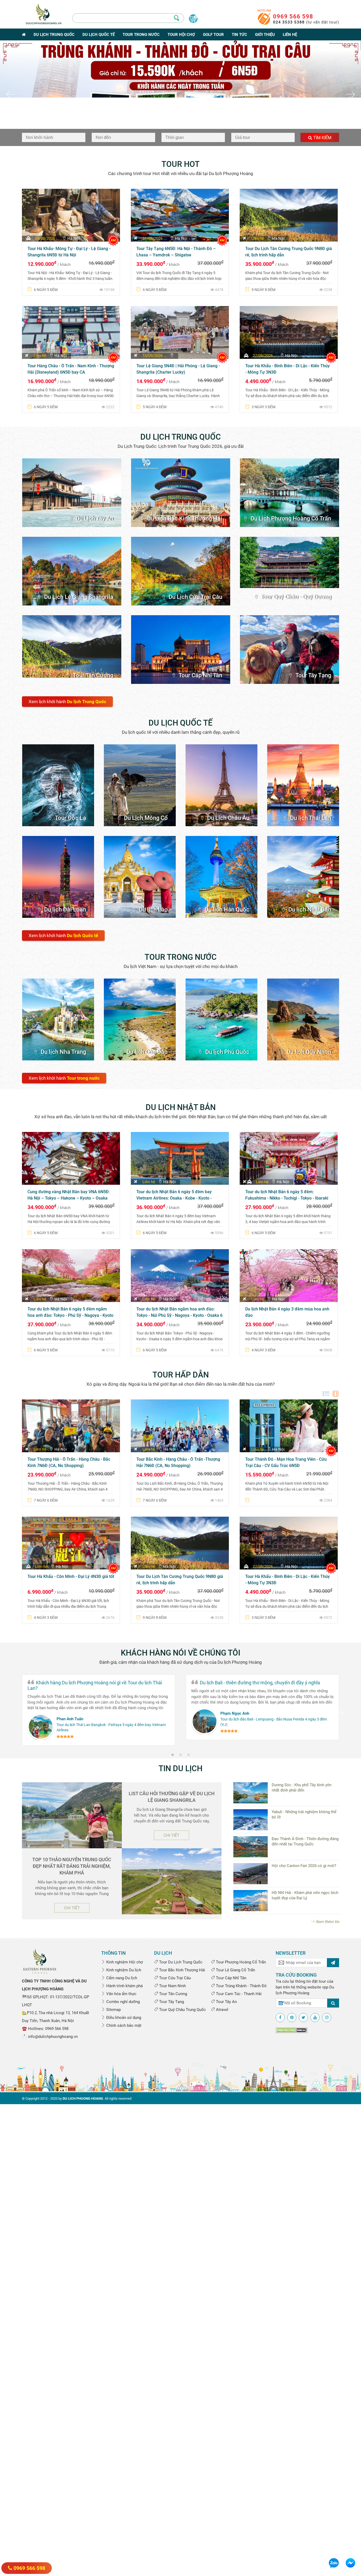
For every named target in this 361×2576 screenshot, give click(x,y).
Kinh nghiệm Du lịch (123, 1970)
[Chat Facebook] (350, 2563)
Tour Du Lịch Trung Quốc (180, 1962)
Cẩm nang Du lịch (121, 1978)
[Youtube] (315, 2018)
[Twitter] (303, 2018)
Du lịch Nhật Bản (181, 1107)
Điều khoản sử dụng (123, 2018)
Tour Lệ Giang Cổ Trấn (235, 1970)
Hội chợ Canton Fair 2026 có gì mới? (304, 1866)
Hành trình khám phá (124, 1986)
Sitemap (113, 2010)
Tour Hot (181, 164)
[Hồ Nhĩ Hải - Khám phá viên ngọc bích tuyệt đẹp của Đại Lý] (253, 1901)
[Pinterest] (292, 2018)
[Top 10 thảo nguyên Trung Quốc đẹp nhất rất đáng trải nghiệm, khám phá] (172, 1881)
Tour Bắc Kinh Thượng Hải (182, 1970)
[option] (181, 93)
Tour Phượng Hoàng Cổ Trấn (240, 1962)
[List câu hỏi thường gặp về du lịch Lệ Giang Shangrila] (72, 1815)
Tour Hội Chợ (181, 35)
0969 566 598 (293, 17)
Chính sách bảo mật (123, 2025)
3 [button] (188, 1755)
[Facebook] (280, 2018)
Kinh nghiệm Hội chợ (124, 1962)
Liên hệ (290, 35)
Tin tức (239, 35)
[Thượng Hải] (181, 93)
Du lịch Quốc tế (99, 35)
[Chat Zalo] (334, 2563)
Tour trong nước (141, 35)
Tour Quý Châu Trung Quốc (182, 2010)
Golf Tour (213, 35)
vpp (325, 1987)
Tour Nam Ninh (172, 1986)
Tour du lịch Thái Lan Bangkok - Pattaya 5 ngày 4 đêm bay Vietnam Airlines (111, 1727)
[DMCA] (291, 2030)
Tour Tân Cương (173, 1994)
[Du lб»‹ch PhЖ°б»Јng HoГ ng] (40, 1961)
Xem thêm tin (327, 1922)
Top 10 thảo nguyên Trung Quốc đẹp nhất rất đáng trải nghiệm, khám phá (72, 1866)
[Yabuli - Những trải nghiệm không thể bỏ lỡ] (253, 1820)
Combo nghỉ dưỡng (122, 2002)
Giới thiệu (265, 35)
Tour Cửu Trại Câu (174, 1978)
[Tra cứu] (333, 2003)
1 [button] (173, 1755)
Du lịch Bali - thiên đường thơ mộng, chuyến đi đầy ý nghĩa (259, 1683)
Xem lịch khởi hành (67, 702)
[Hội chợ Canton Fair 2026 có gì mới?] (253, 1874)
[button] (11, 94)
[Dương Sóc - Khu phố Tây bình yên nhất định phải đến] (253, 1793)
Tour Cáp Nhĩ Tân (231, 1978)
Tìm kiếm (322, 138)
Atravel (222, 2010)
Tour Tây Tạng (171, 2002)
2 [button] (181, 1755)
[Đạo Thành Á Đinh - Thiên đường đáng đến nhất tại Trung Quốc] (253, 1847)
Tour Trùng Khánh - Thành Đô (241, 1986)
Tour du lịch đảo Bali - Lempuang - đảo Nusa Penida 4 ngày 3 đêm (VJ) (274, 1722)
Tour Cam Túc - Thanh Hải (238, 1994)
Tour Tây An (226, 2002)
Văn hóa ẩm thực (121, 1994)
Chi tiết (172, 1835)
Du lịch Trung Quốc (54, 35)
